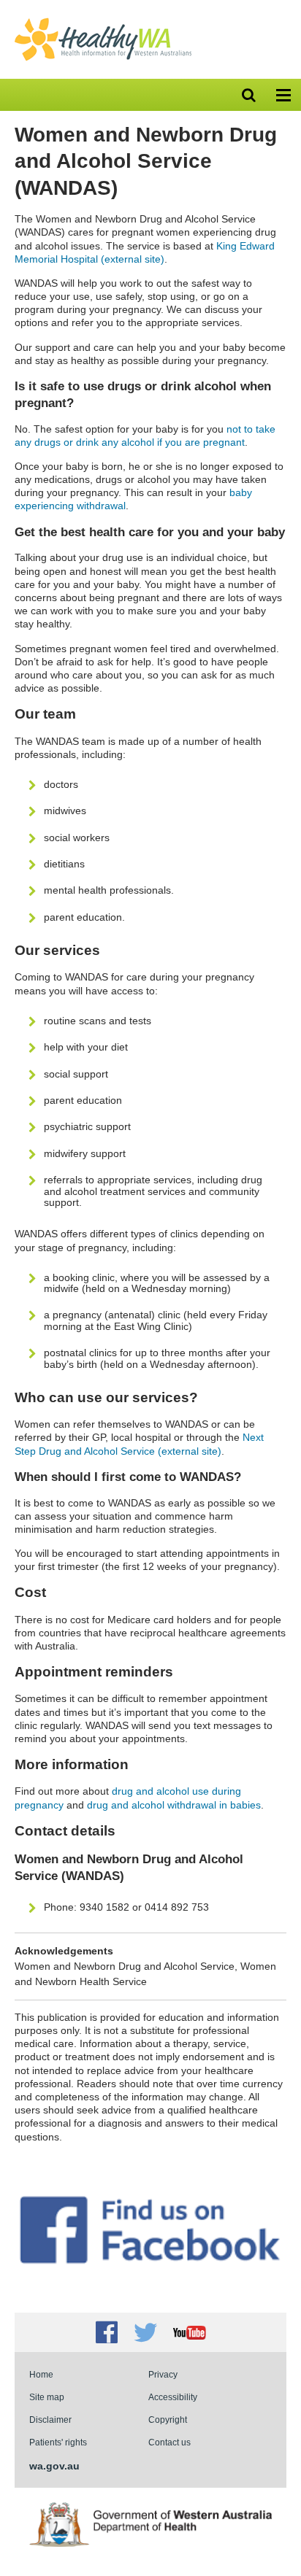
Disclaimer (50, 2420)
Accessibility (173, 2397)
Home (41, 2374)
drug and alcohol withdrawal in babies (174, 1805)
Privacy (163, 2374)
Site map (47, 2397)
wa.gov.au (54, 2466)
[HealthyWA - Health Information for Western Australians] (103, 21)
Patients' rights (58, 2442)
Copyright (168, 2420)
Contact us (169, 2442)
